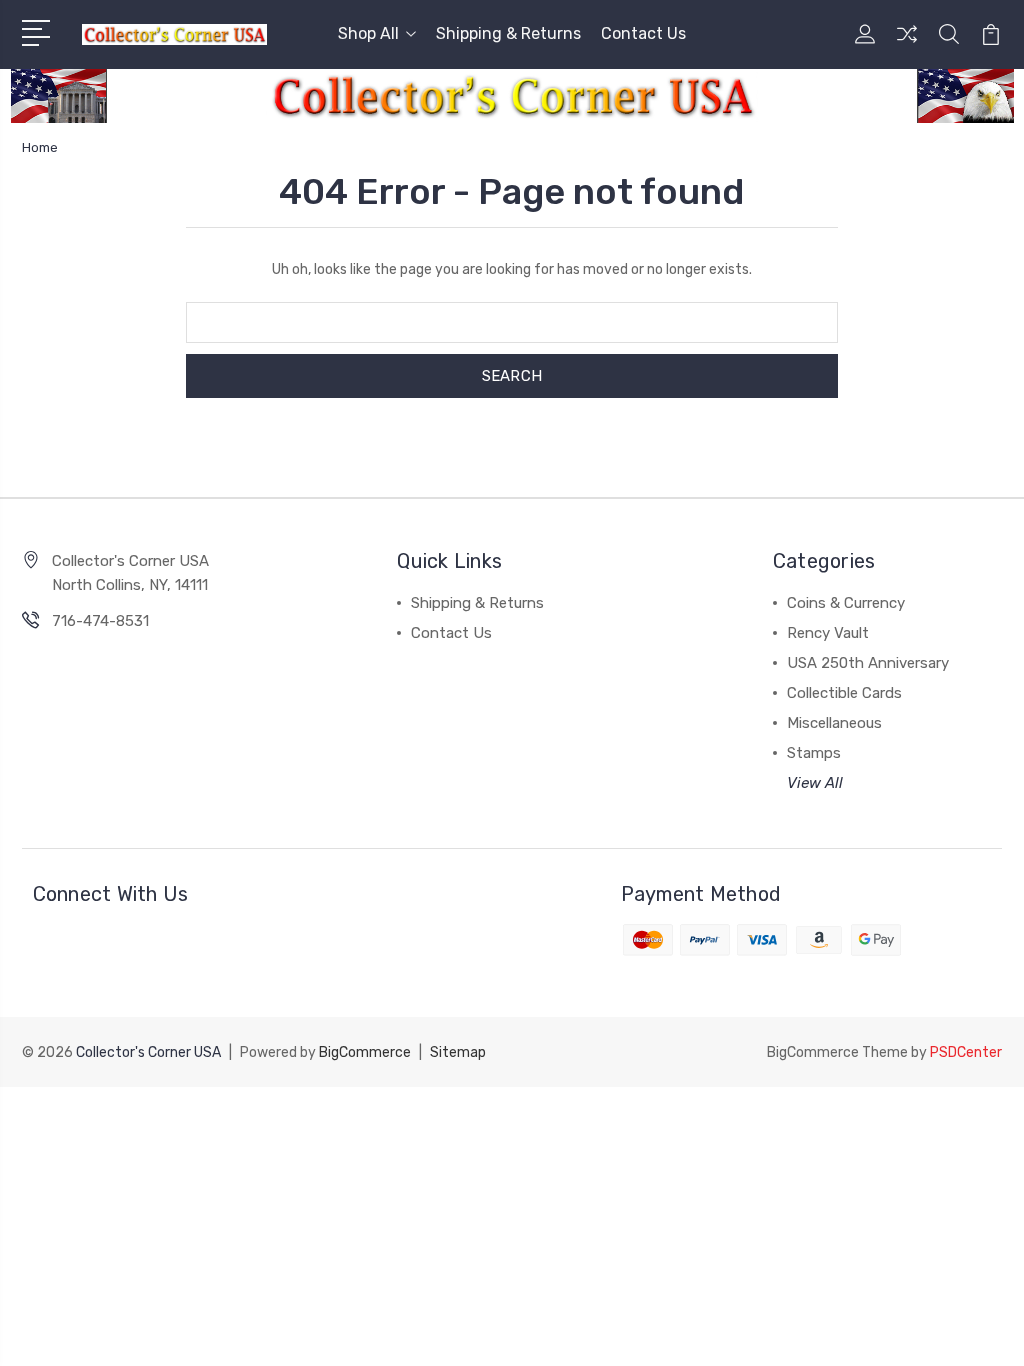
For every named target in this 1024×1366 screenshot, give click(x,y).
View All (815, 783)
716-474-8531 (100, 621)
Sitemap (458, 1052)
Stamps (814, 753)
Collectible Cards (844, 693)
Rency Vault (828, 633)
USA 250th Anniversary (868, 663)
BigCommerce (365, 1052)
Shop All (368, 33)
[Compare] (907, 46)
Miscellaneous (834, 723)
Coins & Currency (846, 603)
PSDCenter (966, 1052)
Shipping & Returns (508, 33)
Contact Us (643, 33)
